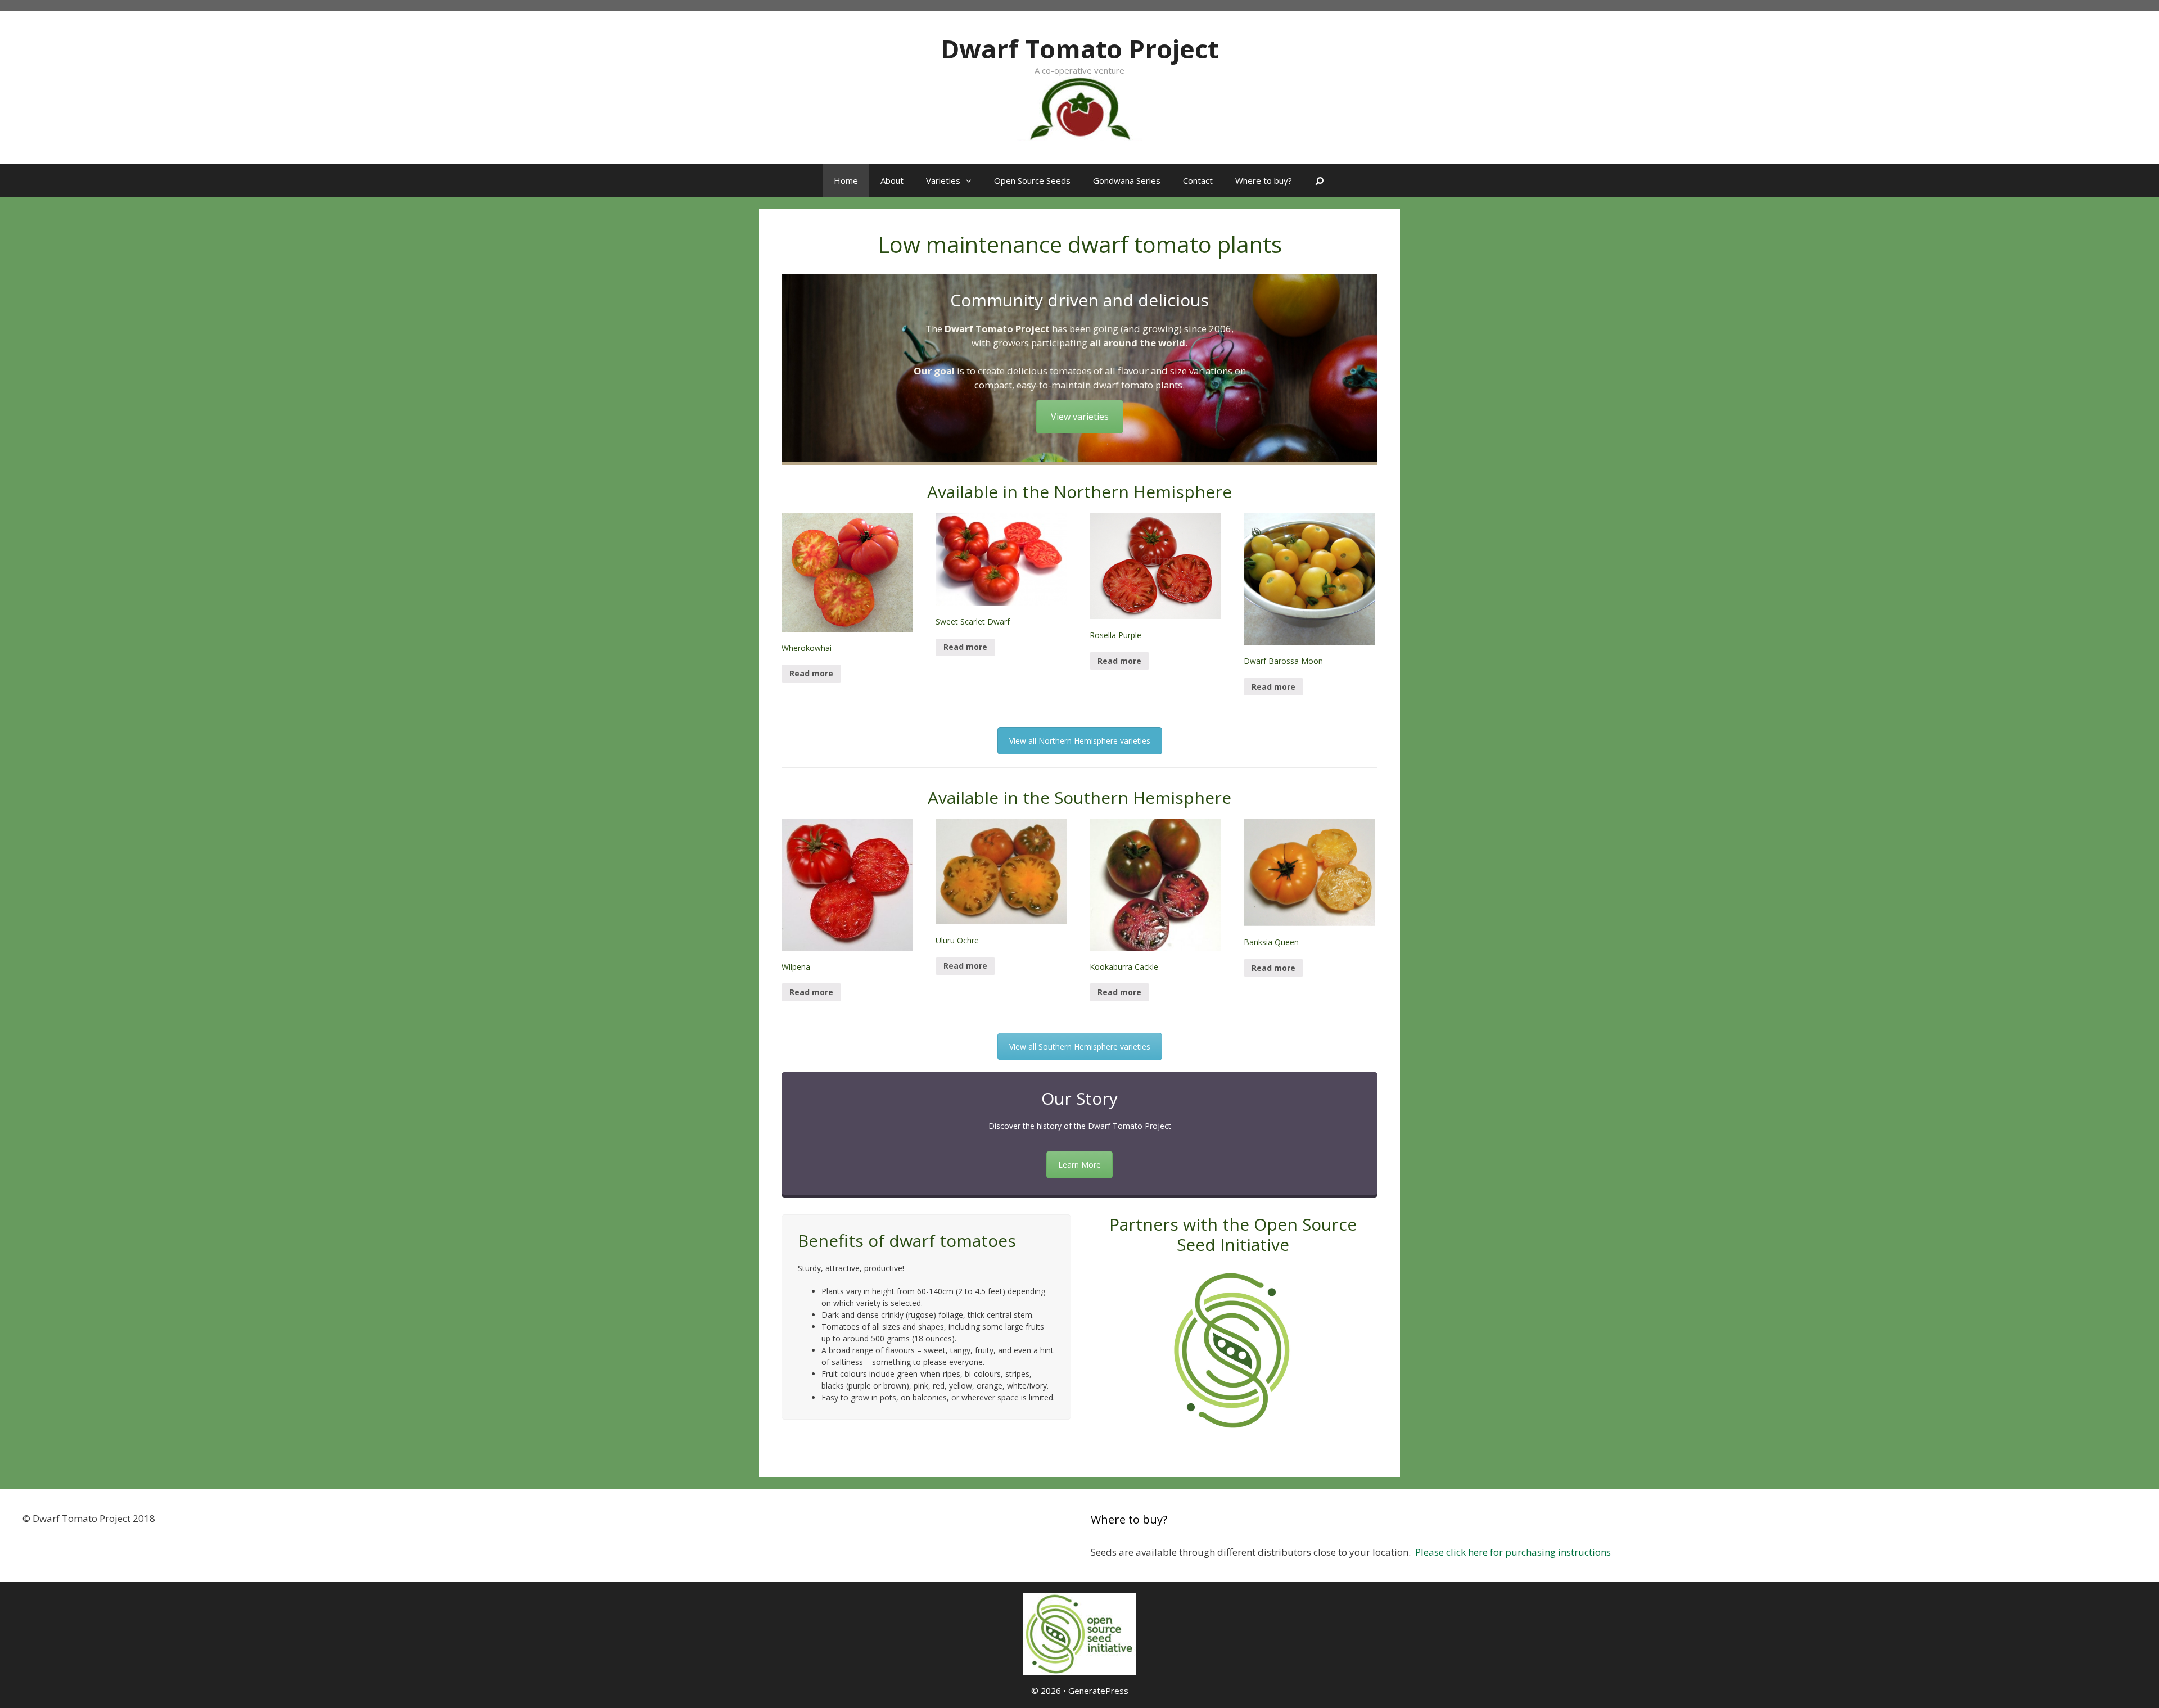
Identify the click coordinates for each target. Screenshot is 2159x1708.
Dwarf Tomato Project (1079, 49)
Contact (1198, 180)
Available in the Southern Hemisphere (1079, 797)
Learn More (1079, 1165)
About (892, 180)
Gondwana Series (1127, 180)
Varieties (943, 180)
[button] (972, 180)
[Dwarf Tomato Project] (1079, 108)
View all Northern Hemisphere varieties (1080, 741)
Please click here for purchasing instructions (1513, 1552)
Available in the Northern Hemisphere (1079, 492)
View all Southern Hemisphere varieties (1080, 1047)
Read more (811, 673)
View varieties (1080, 417)
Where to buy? (1264, 180)
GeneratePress (1098, 1691)
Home (846, 180)
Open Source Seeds (1032, 180)
